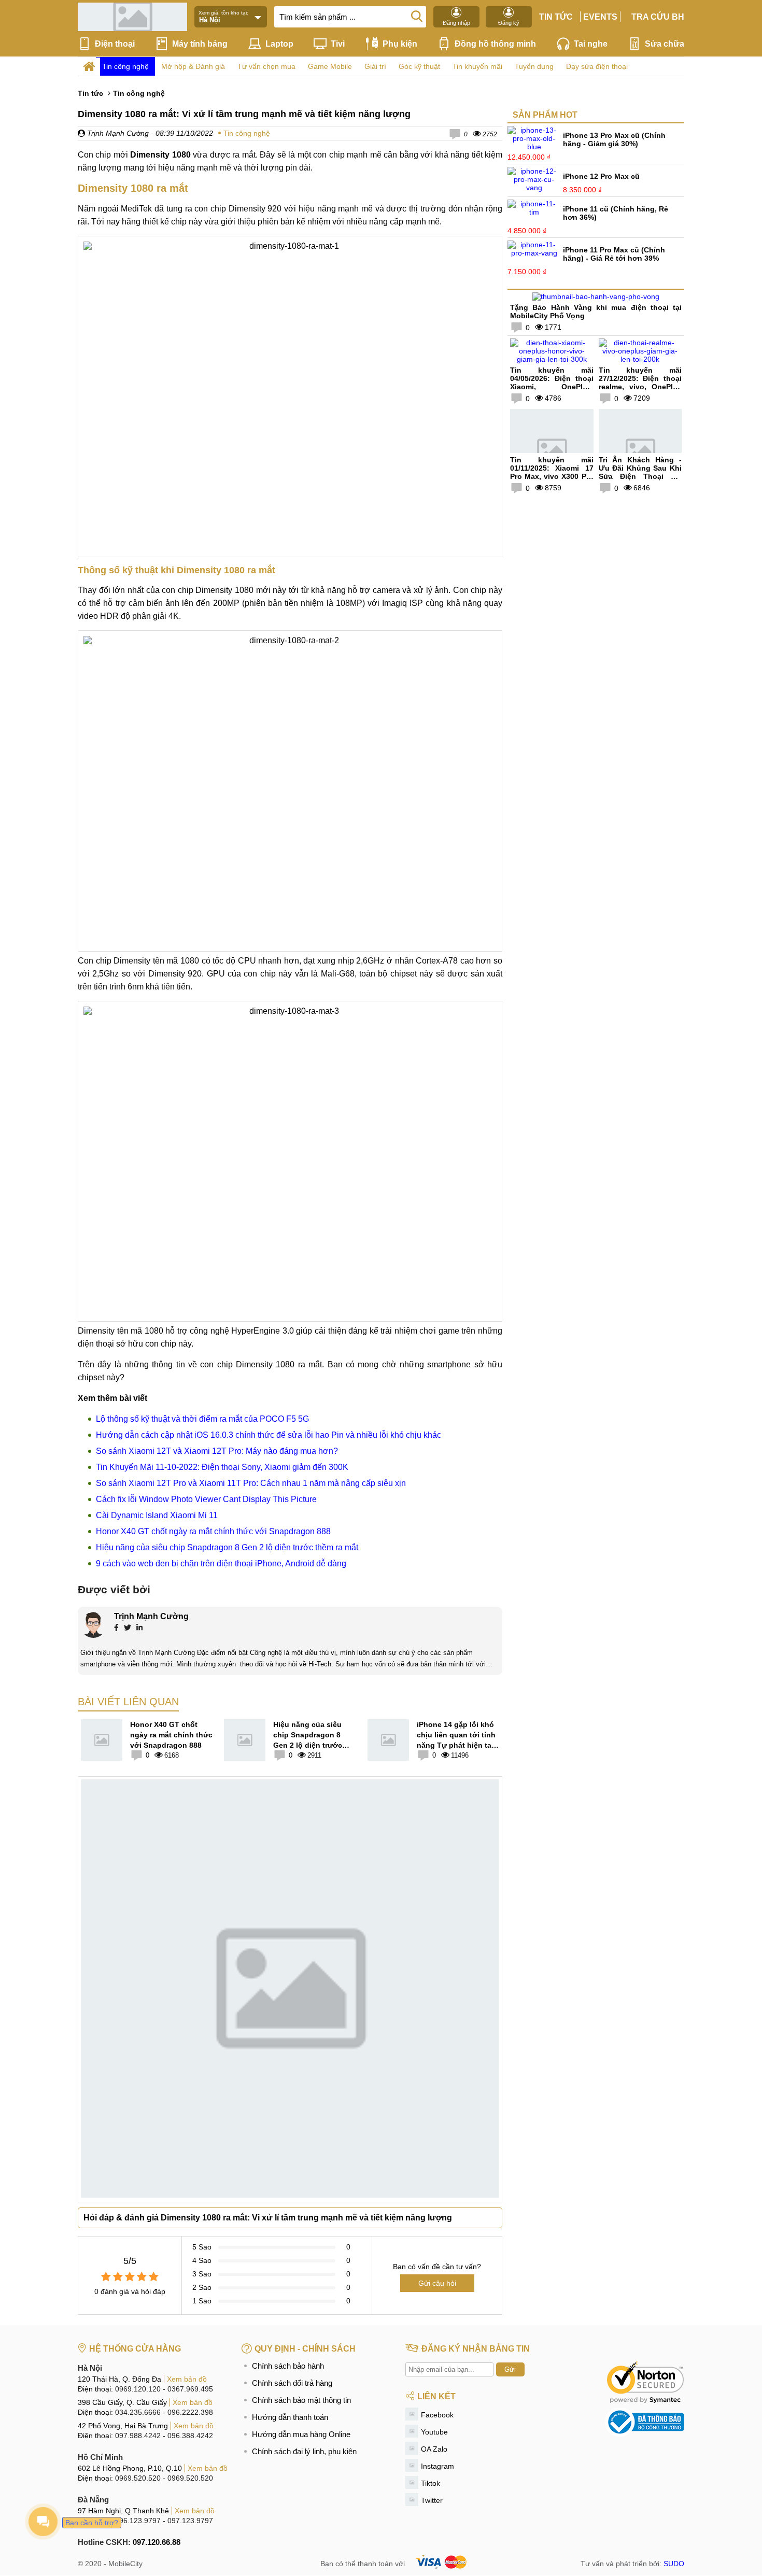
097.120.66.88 (157, 2542)
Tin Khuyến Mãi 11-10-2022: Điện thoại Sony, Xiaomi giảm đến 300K (222, 1467)
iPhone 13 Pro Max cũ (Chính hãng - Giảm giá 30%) (614, 139)
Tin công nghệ (125, 66)
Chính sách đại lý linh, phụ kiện (304, 2451)
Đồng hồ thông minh (495, 44)
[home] (89, 67)
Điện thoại (115, 44)
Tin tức (556, 17)
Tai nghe (591, 44)
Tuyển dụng (534, 66)
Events (600, 17)
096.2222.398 (190, 2412)
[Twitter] (128, 1629)
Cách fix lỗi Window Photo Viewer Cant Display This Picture (206, 1499)
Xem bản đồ (187, 2379)
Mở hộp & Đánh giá (193, 66)
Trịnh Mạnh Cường (117, 133)
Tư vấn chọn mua (266, 66)
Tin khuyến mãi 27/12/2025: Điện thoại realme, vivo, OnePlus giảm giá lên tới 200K (640, 383)
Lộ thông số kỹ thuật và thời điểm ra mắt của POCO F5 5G (202, 1419)
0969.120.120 (138, 2389)
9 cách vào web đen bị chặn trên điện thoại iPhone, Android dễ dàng (221, 1563)
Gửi (510, 2369)
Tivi (338, 44)
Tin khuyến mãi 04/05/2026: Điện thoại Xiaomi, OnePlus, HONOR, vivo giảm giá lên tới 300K (552, 387)
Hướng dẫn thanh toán (290, 2417)
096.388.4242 (190, 2436)
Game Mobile (330, 66)
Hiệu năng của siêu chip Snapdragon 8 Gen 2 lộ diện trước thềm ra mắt (227, 1547)
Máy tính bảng (200, 44)
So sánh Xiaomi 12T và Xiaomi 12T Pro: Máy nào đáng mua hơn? (217, 1451)
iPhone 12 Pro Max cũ (601, 176)
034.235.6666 (138, 2412)
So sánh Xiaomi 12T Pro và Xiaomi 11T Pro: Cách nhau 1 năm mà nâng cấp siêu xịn (251, 1483)
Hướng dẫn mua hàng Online (301, 2434)
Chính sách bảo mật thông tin (301, 2400)
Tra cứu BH (658, 17)
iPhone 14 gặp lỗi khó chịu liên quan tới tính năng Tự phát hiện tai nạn (456, 1735)
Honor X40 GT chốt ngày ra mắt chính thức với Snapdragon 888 (213, 1531)
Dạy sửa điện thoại (597, 66)
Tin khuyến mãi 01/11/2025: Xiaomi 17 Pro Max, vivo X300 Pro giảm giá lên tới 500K (552, 472)
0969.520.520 (138, 2478)
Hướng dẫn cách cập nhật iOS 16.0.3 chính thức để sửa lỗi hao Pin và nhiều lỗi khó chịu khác (269, 1435)
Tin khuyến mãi (477, 66)
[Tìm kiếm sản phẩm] (417, 16)
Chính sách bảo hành (288, 2366)
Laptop (279, 44)
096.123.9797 (138, 2521)
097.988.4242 (138, 2436)
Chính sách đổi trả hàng (292, 2383)
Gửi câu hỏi (437, 2283)
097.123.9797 (190, 2521)
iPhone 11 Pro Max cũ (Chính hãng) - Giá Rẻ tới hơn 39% (614, 254)
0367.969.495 (190, 2389)
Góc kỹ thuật (419, 66)
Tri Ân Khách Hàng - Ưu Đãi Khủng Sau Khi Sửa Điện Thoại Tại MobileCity (640, 472)
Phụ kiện (400, 44)
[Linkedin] (139, 1629)
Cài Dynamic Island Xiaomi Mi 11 (157, 1515)
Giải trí (375, 66)
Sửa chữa (665, 44)
